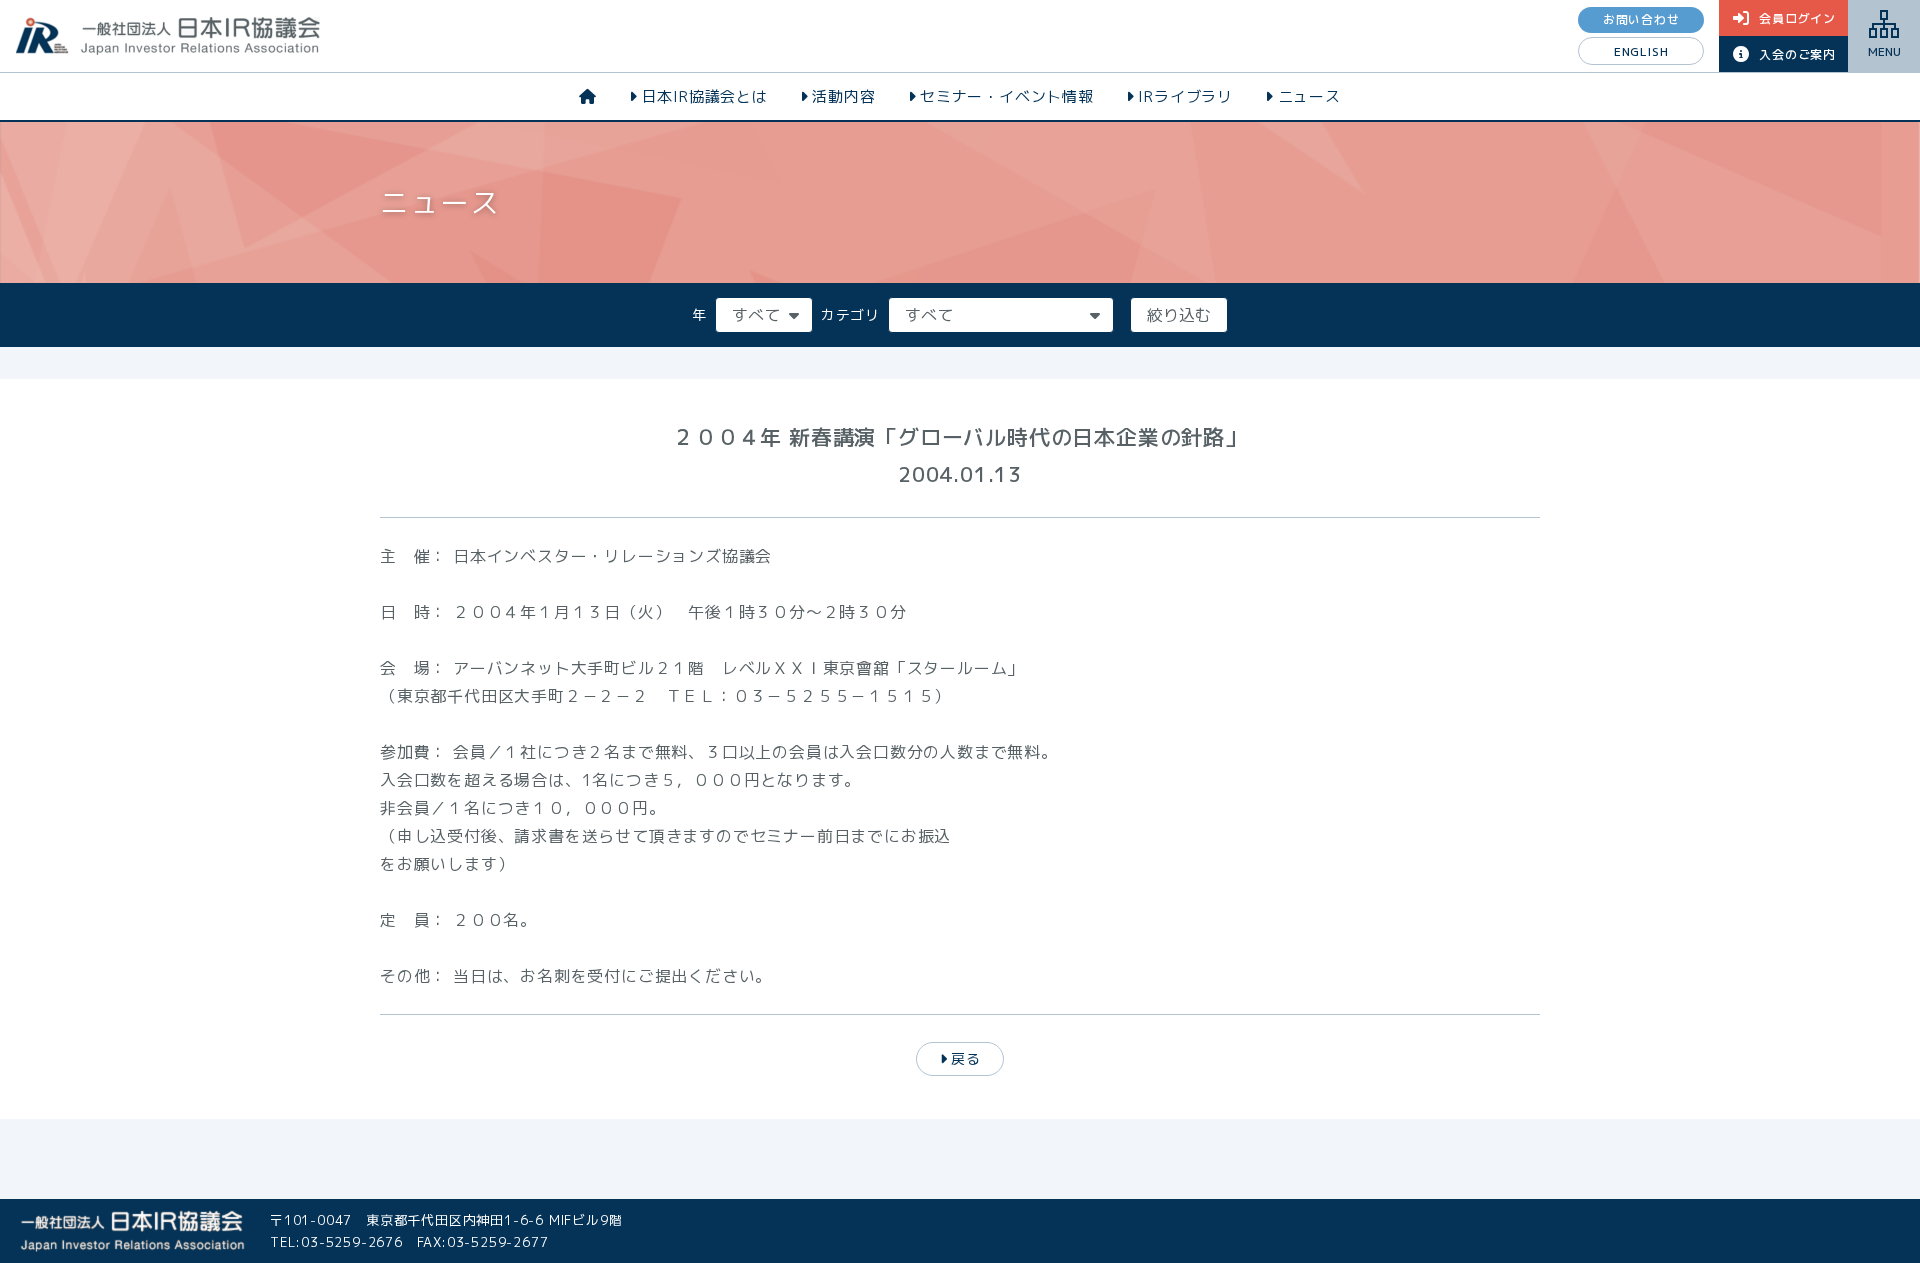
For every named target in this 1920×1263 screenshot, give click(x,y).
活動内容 (843, 96)
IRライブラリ (1185, 96)
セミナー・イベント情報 (1007, 96)
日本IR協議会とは (705, 96)
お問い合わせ (1641, 19)
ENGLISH (1641, 51)
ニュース (1309, 96)
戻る (966, 1058)
